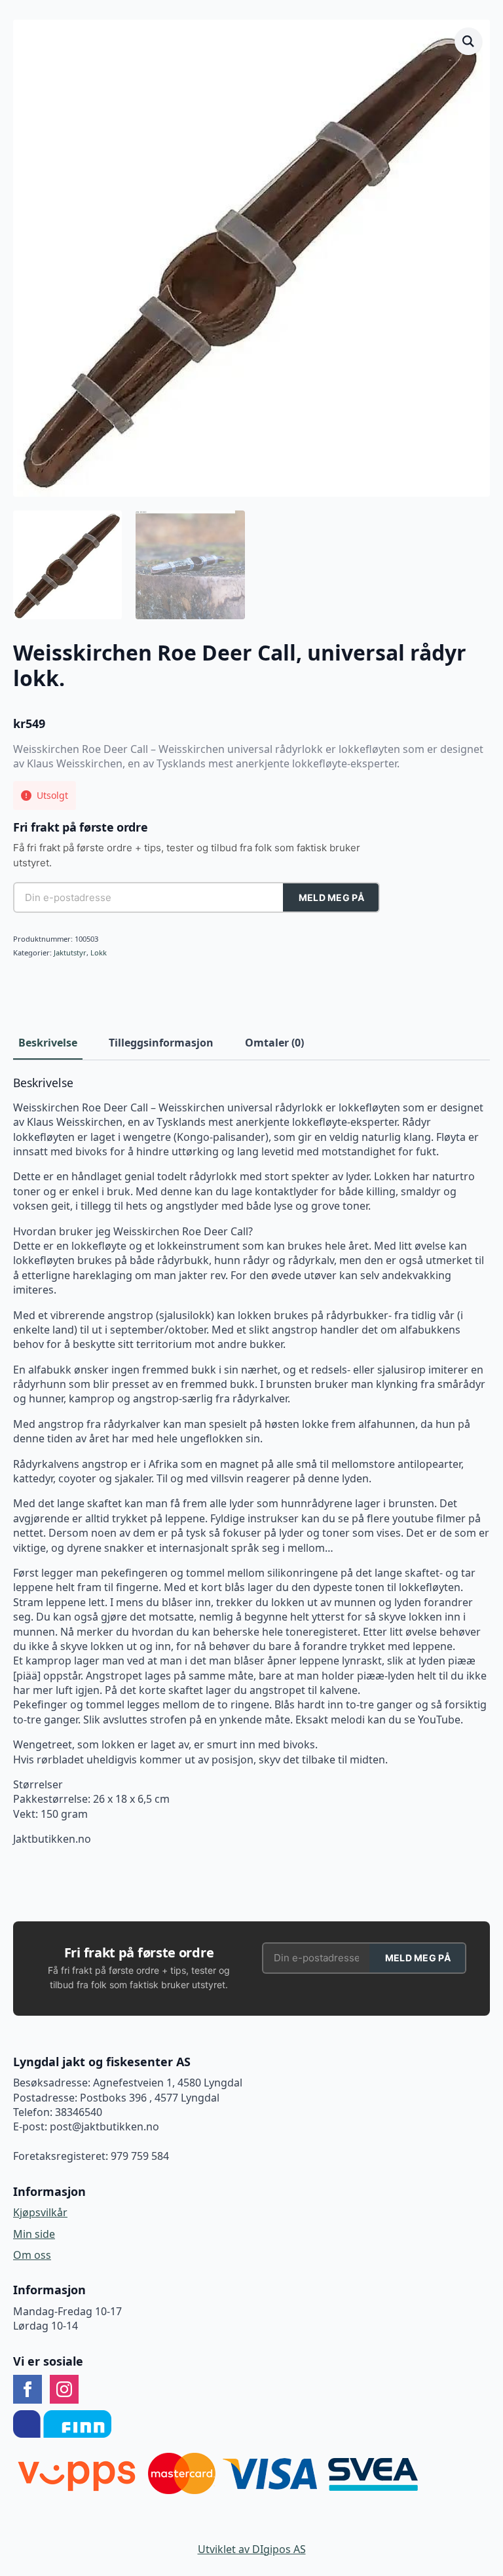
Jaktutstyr (70, 952)
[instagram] (64, 2389)
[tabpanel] (251, 1461)
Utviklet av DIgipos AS (252, 2549)
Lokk (99, 952)
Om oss (32, 2255)
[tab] (48, 1043)
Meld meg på (331, 897)
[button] (468, 41)
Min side (34, 2234)
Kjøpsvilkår (40, 2212)
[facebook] (28, 2389)
